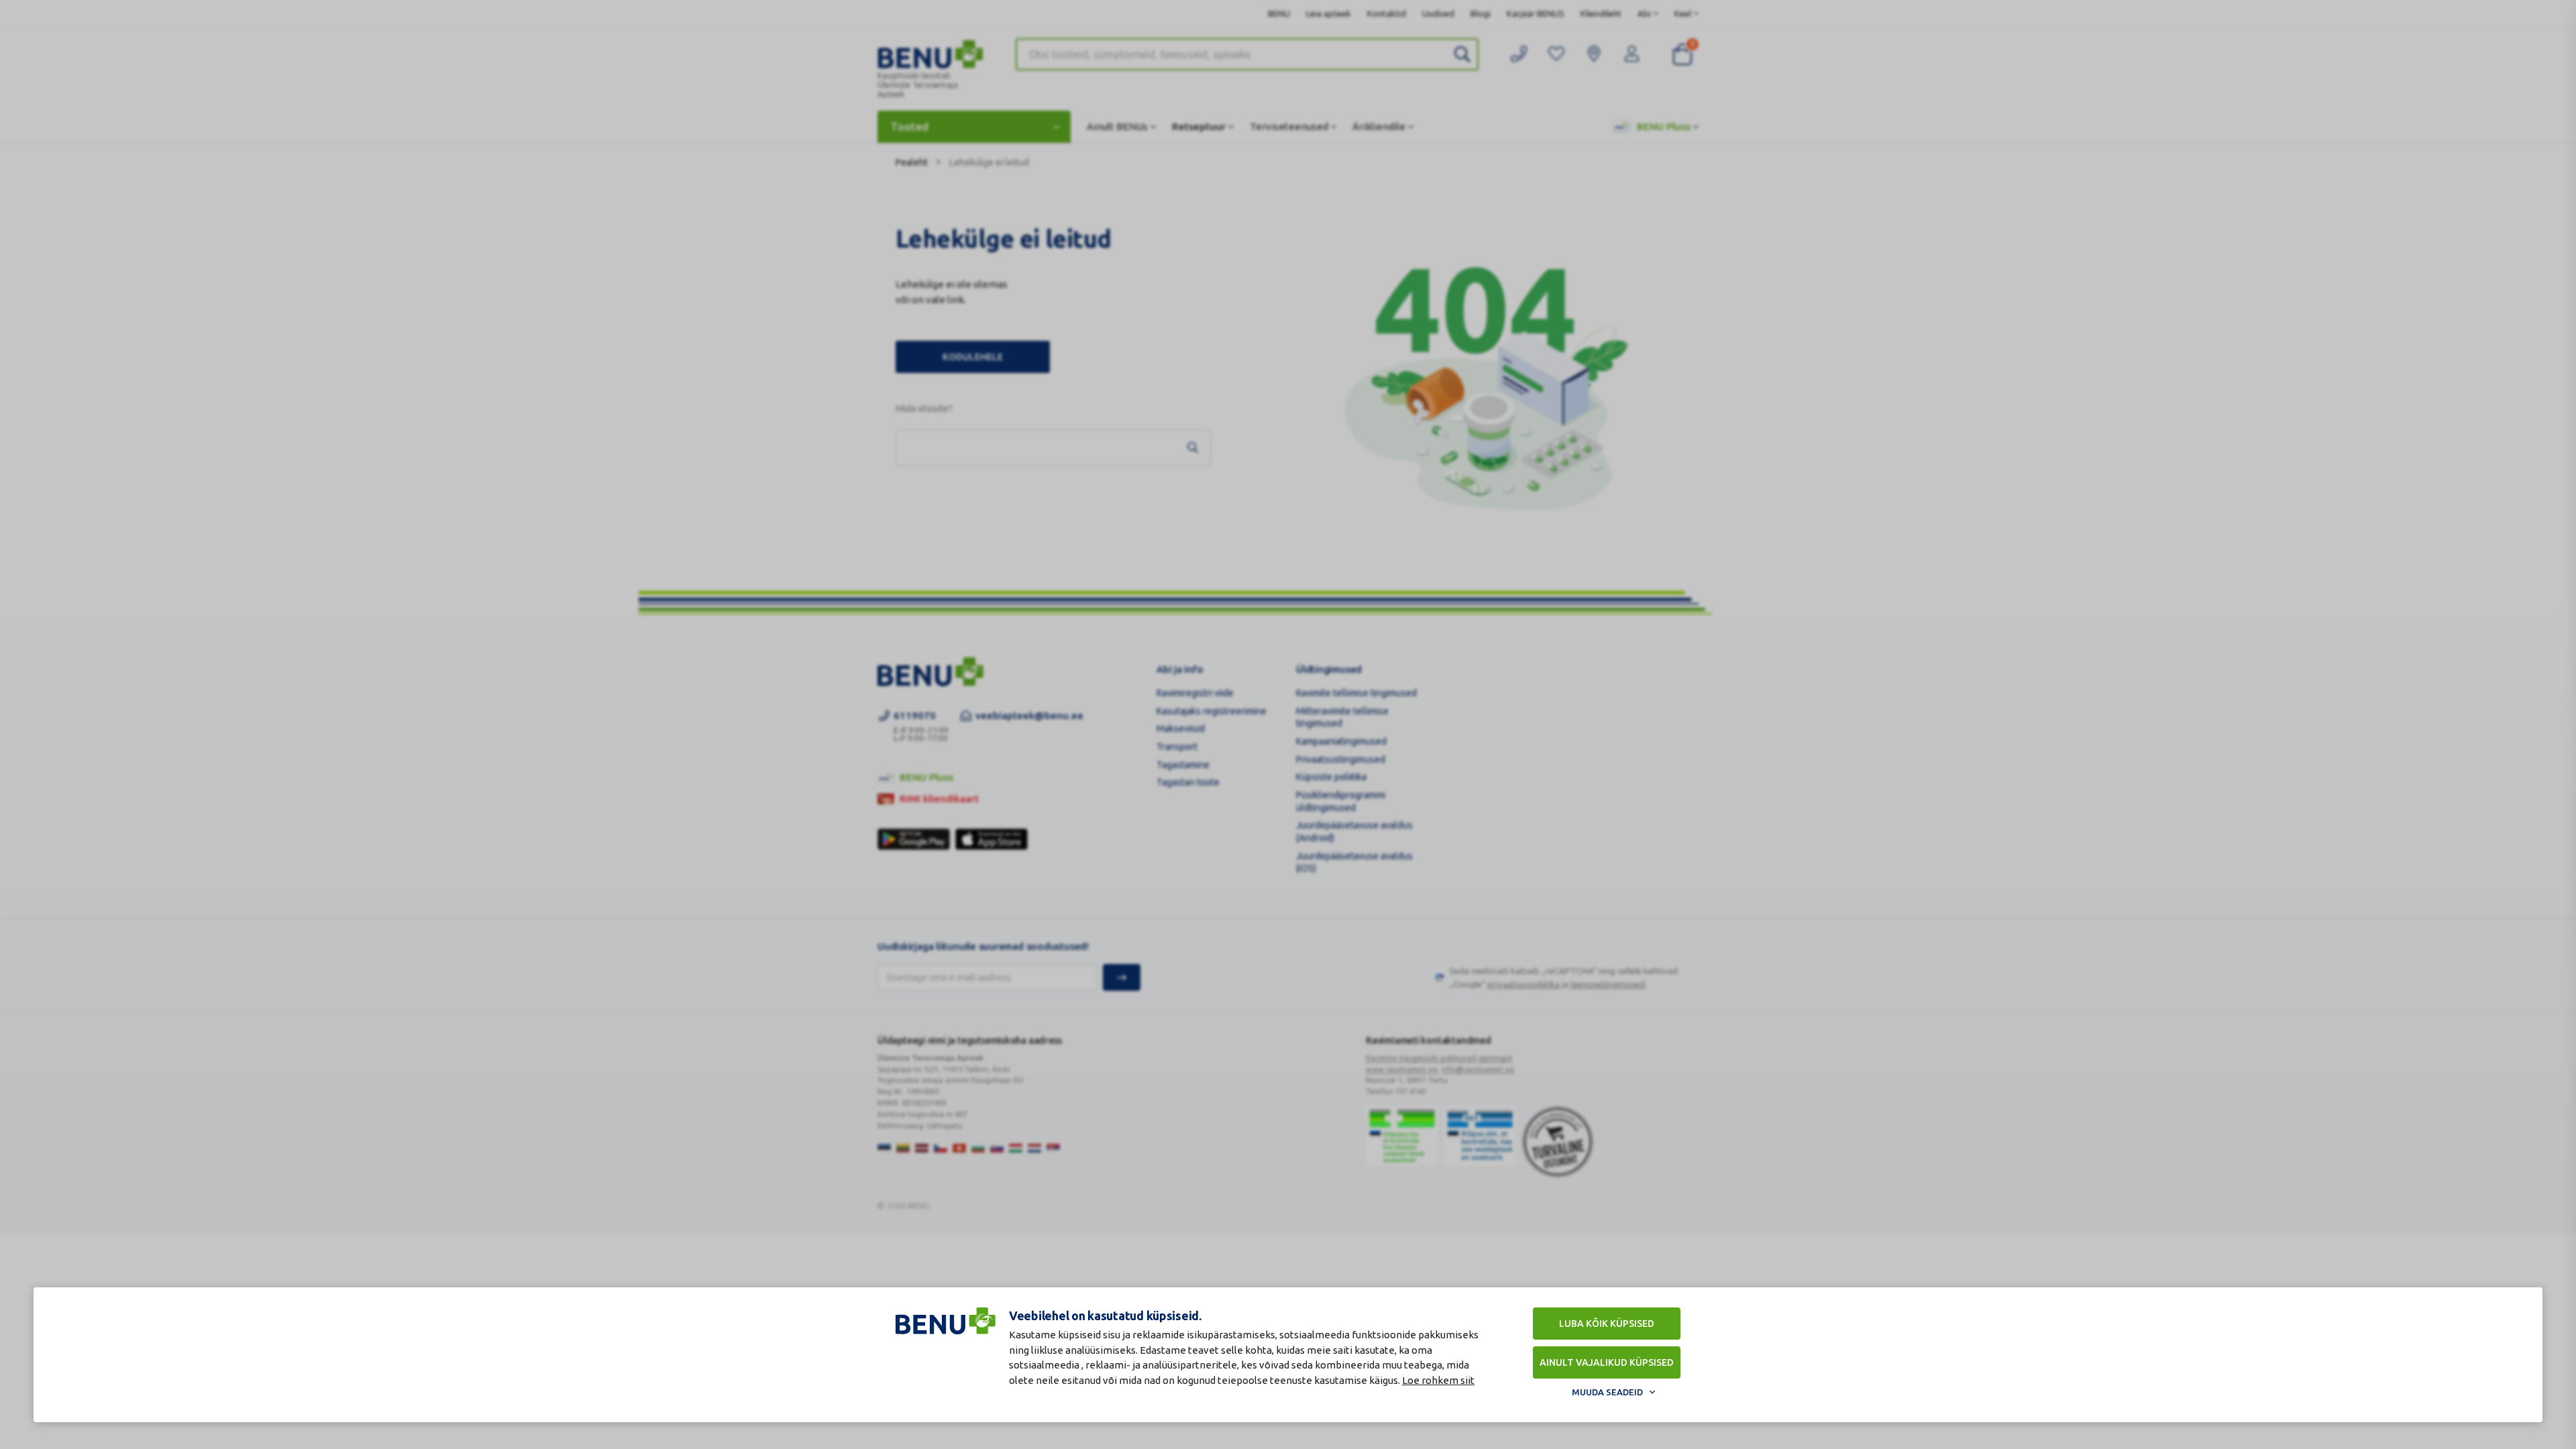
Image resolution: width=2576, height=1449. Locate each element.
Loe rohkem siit (1438, 1380)
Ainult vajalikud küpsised (1607, 1362)
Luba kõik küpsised (1607, 1324)
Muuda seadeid (1607, 1392)
